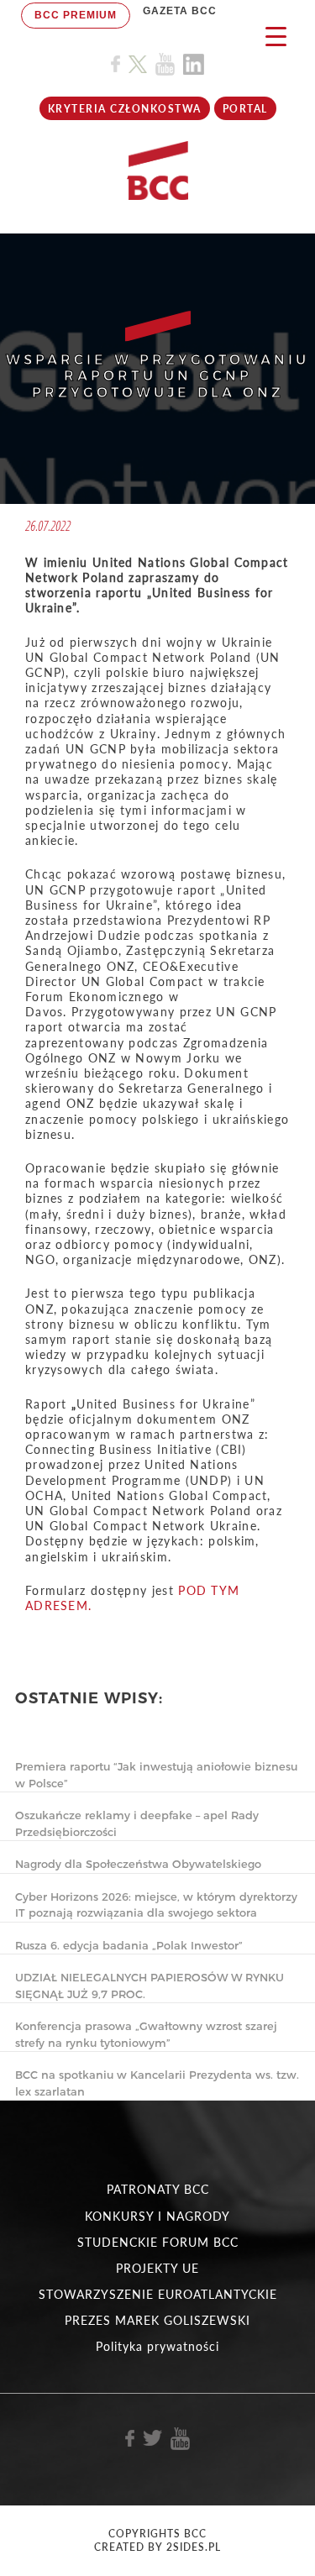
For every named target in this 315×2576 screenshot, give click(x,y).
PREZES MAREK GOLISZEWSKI (157, 2320)
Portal (245, 109)
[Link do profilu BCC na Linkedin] (194, 64)
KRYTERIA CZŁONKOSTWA (125, 109)
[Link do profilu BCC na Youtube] (165, 64)
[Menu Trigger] (276, 36)
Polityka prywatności (157, 2346)
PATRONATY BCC (158, 2189)
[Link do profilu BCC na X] (138, 65)
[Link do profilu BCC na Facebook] (115, 64)
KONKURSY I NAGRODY (157, 2216)
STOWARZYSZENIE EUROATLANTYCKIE (158, 2294)
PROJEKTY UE (157, 2268)
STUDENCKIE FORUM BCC (158, 2242)
